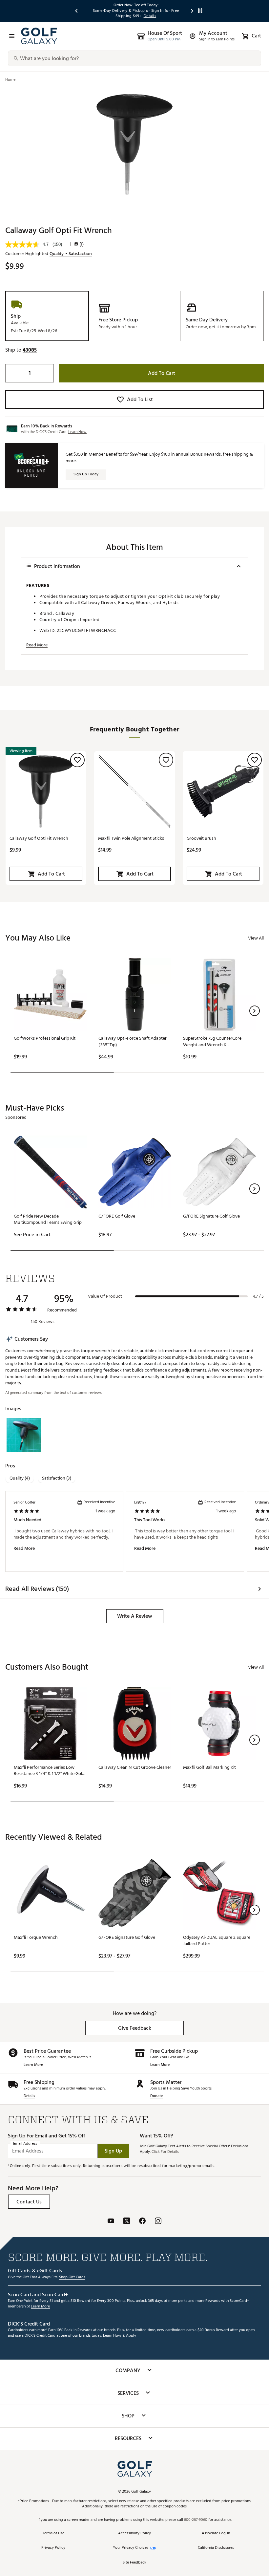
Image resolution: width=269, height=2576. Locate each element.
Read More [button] (37, 645)
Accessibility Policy (134, 2533)
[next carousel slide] (192, 11)
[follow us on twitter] (127, 2222)
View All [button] (256, 938)
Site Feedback (134, 2563)
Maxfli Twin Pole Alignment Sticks (131, 838)
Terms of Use (53, 2533)
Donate (156, 2096)
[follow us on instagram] (158, 2222)
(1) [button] (82, 244)
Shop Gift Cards (72, 2277)
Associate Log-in (216, 2533)
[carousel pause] (200, 11)
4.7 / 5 (258, 1296)
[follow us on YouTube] (111, 2222)
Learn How (77, 432)
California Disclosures (216, 2548)
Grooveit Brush (201, 838)
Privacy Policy (53, 2548)
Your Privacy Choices (131, 2548)
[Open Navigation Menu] (12, 36)
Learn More (33, 2065)
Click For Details (165, 2152)
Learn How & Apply (120, 2336)
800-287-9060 (196, 2520)
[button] (30, 350)
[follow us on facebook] (142, 2222)
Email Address (25, 2143)
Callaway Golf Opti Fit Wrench (39, 838)
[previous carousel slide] (77, 11)
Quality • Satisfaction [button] (71, 254)
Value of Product (105, 1296)
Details (29, 2096)
